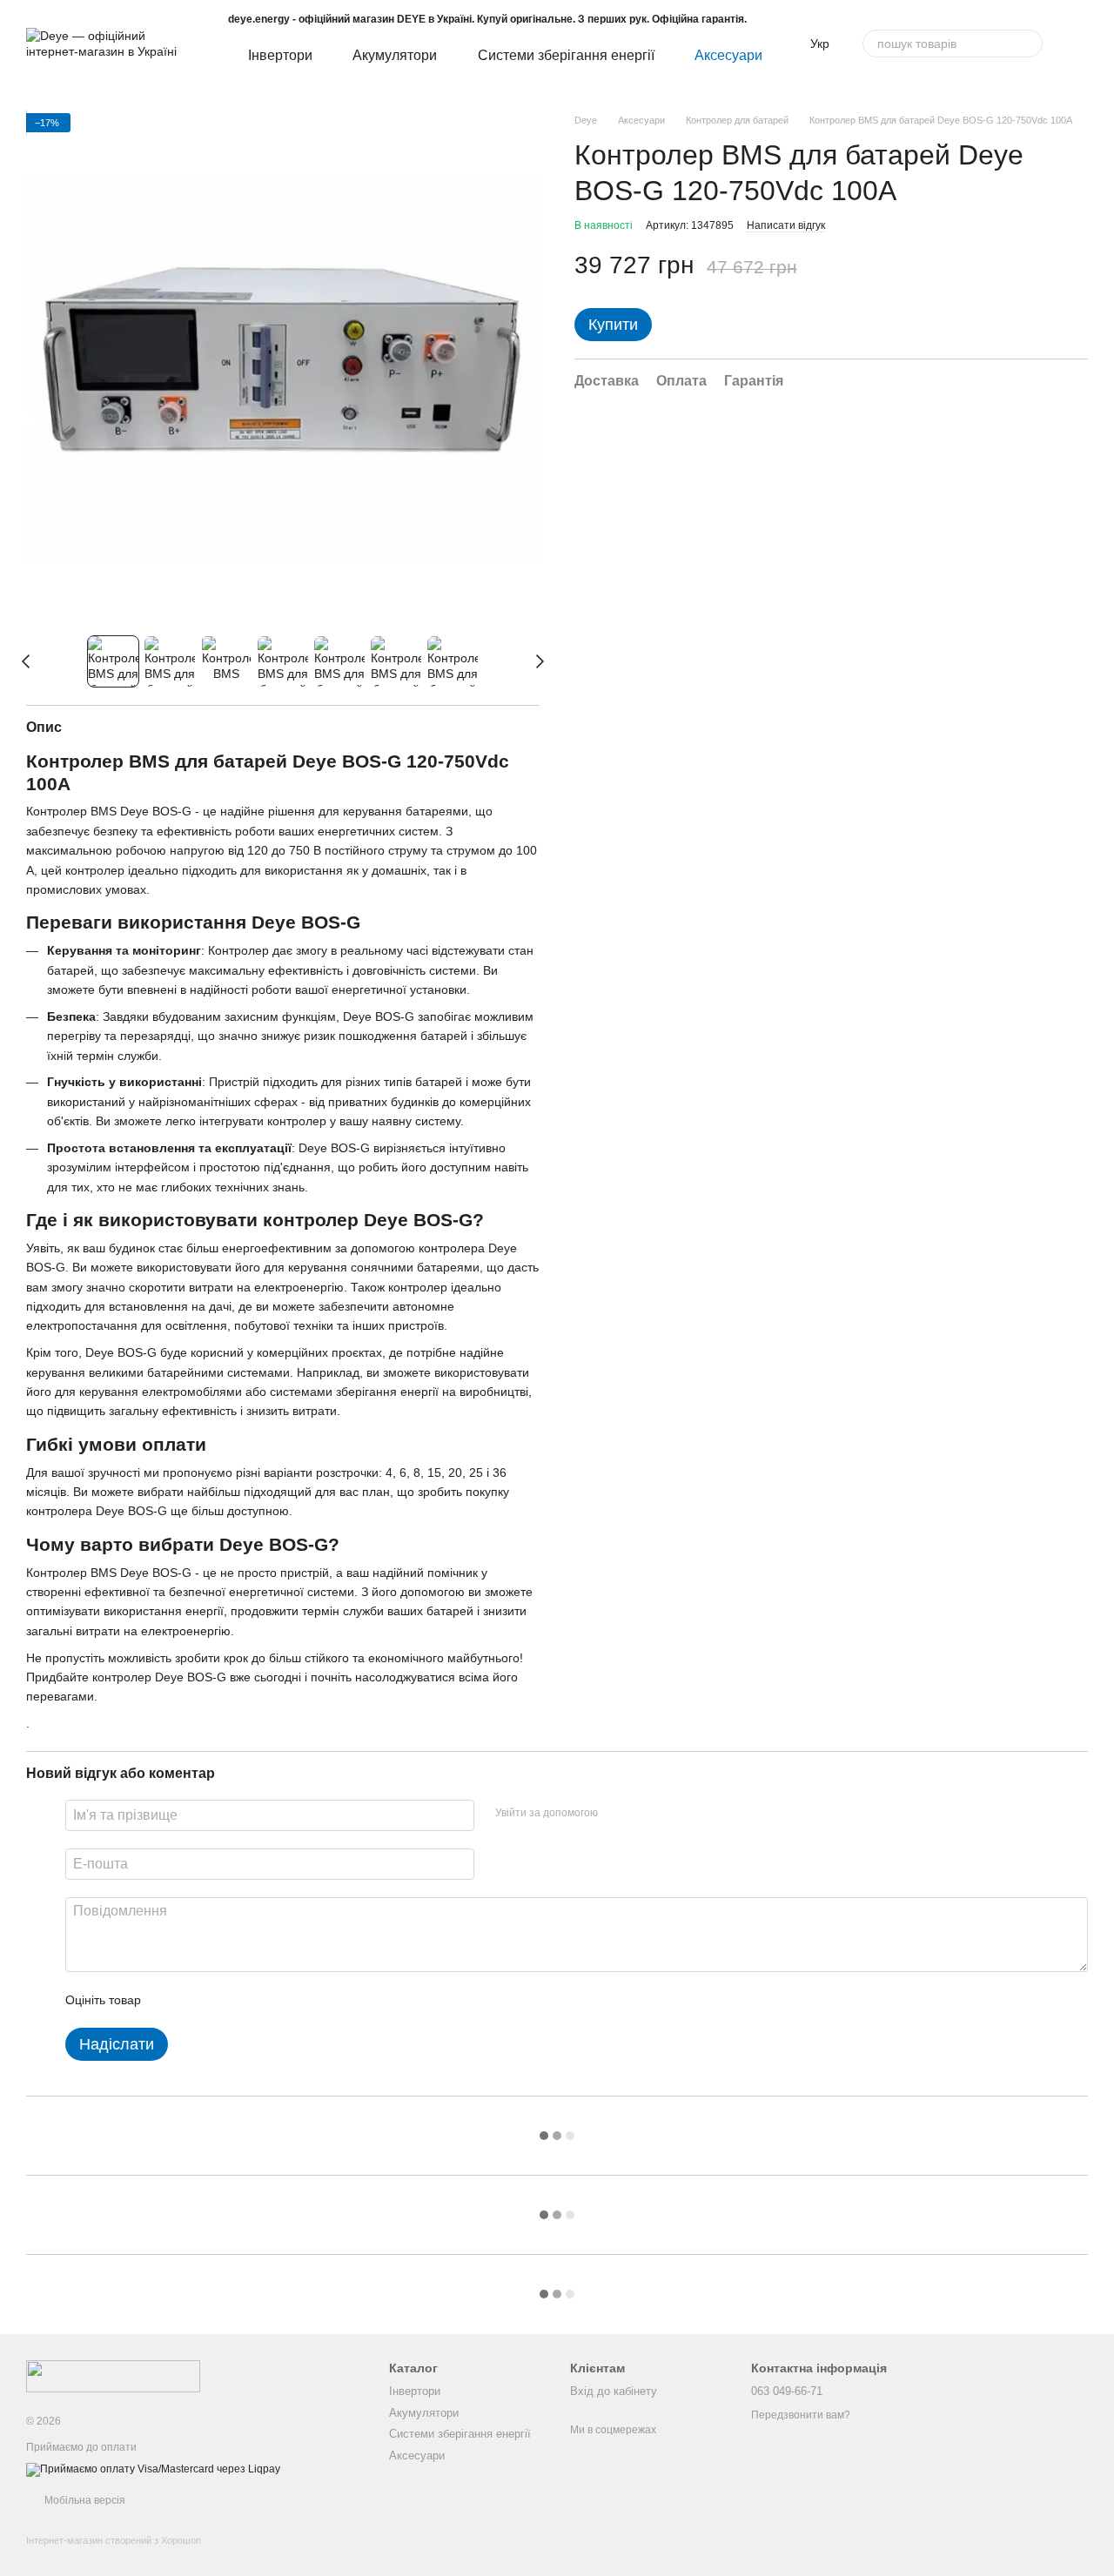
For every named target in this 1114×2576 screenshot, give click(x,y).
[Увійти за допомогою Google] (645, 1813)
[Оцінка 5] (281, 2000)
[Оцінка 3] (225, 2000)
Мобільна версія (84, 2500)
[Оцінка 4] (253, 2000)
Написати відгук (786, 225)
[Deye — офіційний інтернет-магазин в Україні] (113, 2375)
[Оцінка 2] (198, 2000)
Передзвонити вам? (801, 2415)
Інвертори (280, 55)
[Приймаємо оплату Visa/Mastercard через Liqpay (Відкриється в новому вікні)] (153, 2469)
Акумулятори (395, 55)
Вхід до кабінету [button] (614, 2391)
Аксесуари (728, 55)
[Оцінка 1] (170, 2000)
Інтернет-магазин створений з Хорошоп (114, 2540)
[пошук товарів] (1029, 44)
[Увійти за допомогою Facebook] (617, 1813)
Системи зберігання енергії (566, 55)
